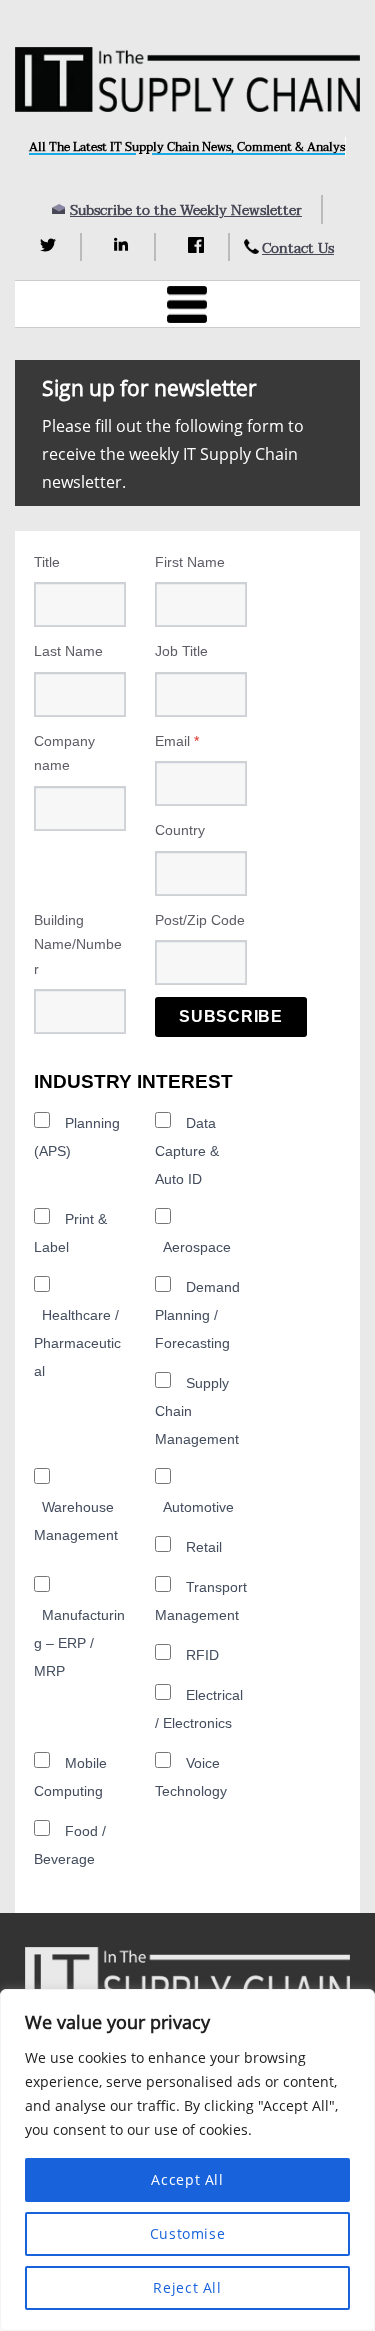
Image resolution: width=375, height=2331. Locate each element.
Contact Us (298, 248)
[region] (187, 2160)
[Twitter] (50, 245)
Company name (64, 753)
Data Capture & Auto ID (187, 1151)
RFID (202, 1655)
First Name (190, 562)
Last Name (68, 651)
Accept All (187, 2179)
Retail (204, 1547)
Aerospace (197, 1247)
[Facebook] (198, 245)
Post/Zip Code (200, 920)
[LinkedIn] (124, 245)
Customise (188, 2233)
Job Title (181, 651)
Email (177, 741)
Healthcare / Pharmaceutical (77, 1343)
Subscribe (231, 1016)
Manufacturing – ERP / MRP (79, 1643)
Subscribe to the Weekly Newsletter (186, 210)
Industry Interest (133, 1081)
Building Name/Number (78, 944)
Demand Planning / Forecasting (197, 1315)
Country (180, 830)
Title (47, 562)
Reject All (187, 2287)
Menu (188, 304)
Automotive (198, 1507)
